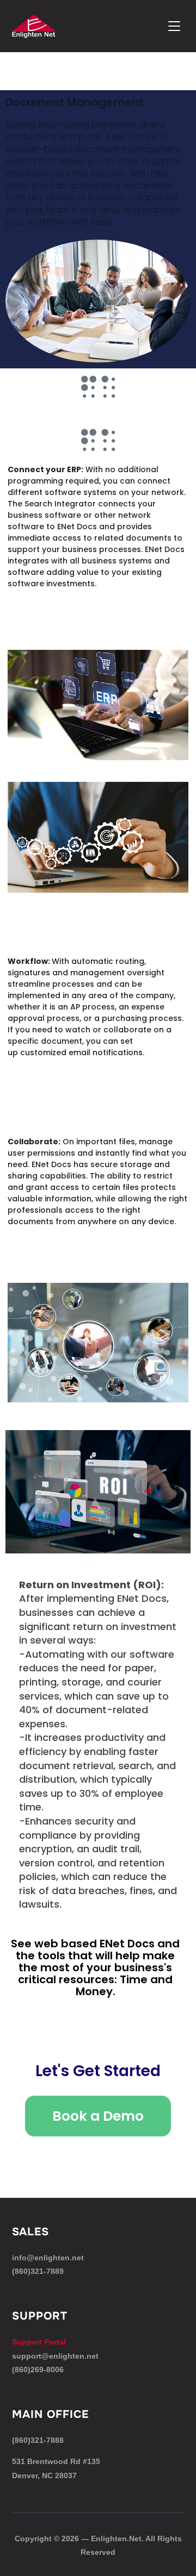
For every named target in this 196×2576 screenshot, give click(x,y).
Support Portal (39, 2342)
